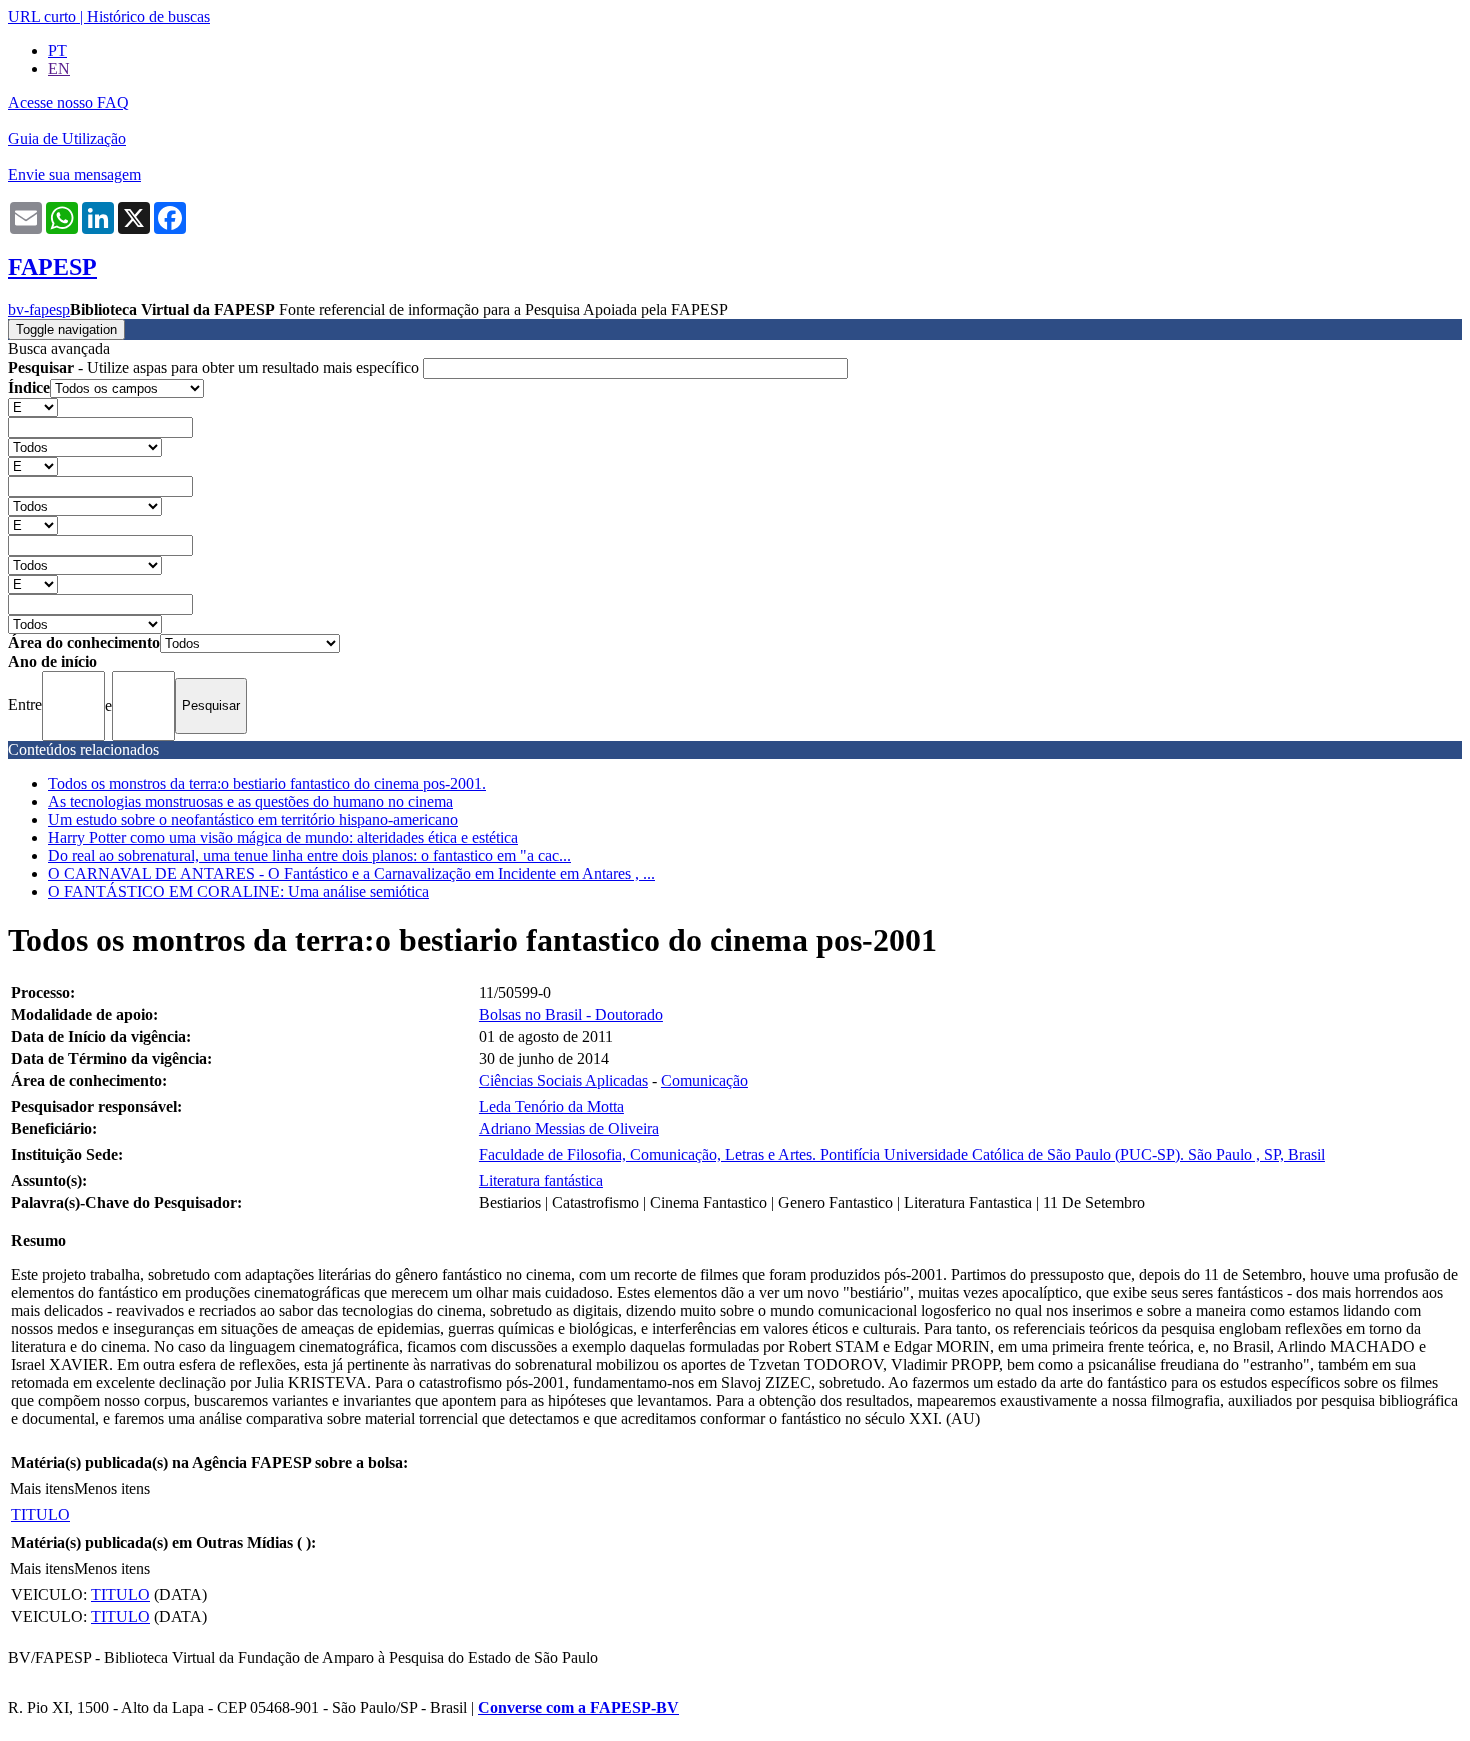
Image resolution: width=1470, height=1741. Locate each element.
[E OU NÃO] (33, 406)
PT (57, 50)
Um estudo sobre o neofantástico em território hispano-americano (253, 819)
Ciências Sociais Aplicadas (563, 1080)
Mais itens (42, 1488)
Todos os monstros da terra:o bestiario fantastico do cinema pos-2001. (267, 783)
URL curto (42, 16)
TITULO (40, 1514)
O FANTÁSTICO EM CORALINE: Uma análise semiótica (238, 891)
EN (59, 68)
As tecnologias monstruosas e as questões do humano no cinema (250, 801)
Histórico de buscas (148, 16)
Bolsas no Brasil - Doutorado (571, 1014)
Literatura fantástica (541, 1180)
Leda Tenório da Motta (551, 1106)
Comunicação (704, 1080)
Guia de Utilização (67, 138)
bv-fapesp (39, 309)
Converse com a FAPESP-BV (578, 1707)
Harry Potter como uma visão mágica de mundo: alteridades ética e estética (283, 837)
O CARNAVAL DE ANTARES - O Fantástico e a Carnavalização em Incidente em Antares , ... (351, 873)
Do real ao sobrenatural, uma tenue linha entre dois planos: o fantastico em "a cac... (309, 855)
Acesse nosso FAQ (68, 102)
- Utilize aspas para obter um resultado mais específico (215, 367)
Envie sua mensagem (74, 174)
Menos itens (112, 1488)
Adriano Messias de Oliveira (569, 1128)
